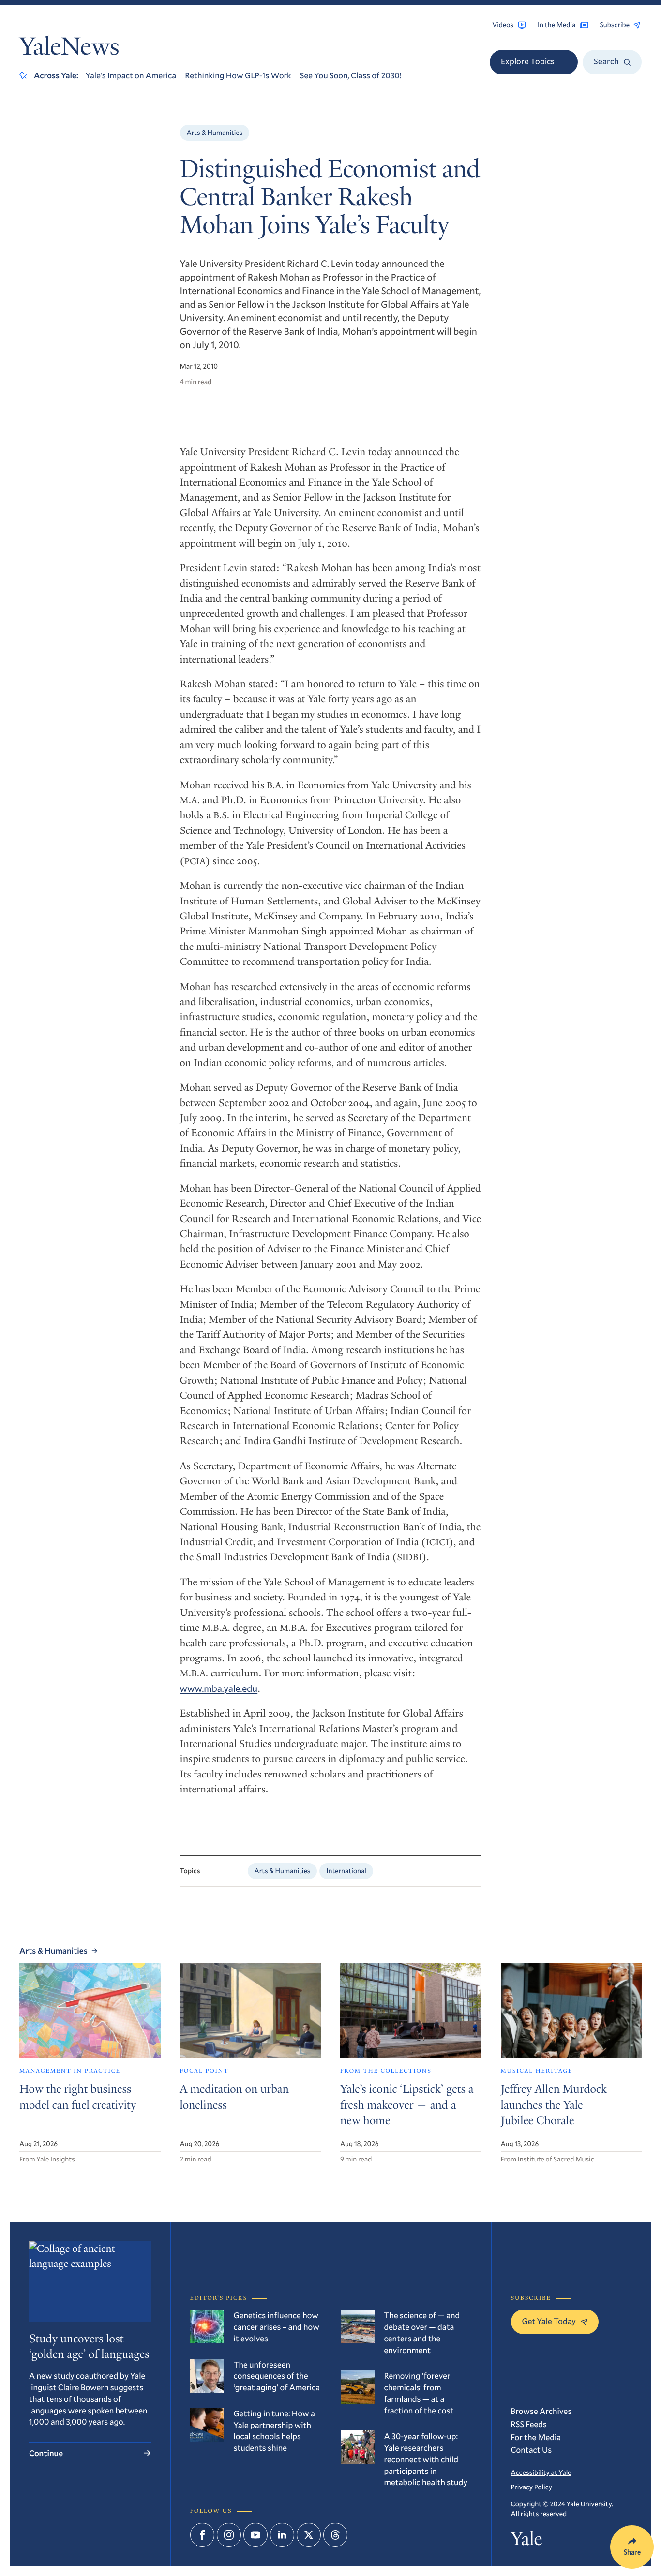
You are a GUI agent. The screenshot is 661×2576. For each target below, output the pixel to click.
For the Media (536, 2437)
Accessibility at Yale (541, 2472)
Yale (527, 2541)
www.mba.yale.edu (219, 1689)
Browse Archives (541, 2411)
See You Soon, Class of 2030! (351, 75)
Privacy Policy (532, 2487)
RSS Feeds (529, 2424)
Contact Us (532, 2450)
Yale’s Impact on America (131, 75)
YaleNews (69, 49)
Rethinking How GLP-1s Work (238, 75)
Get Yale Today (549, 2321)
